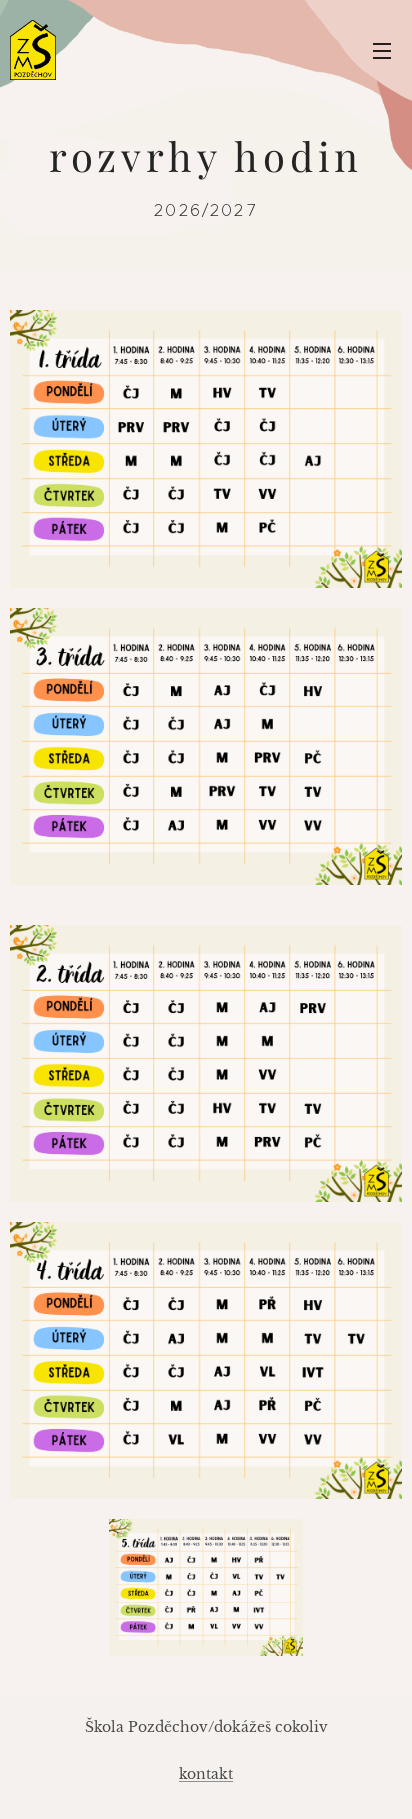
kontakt (206, 1774)
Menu (382, 50)
